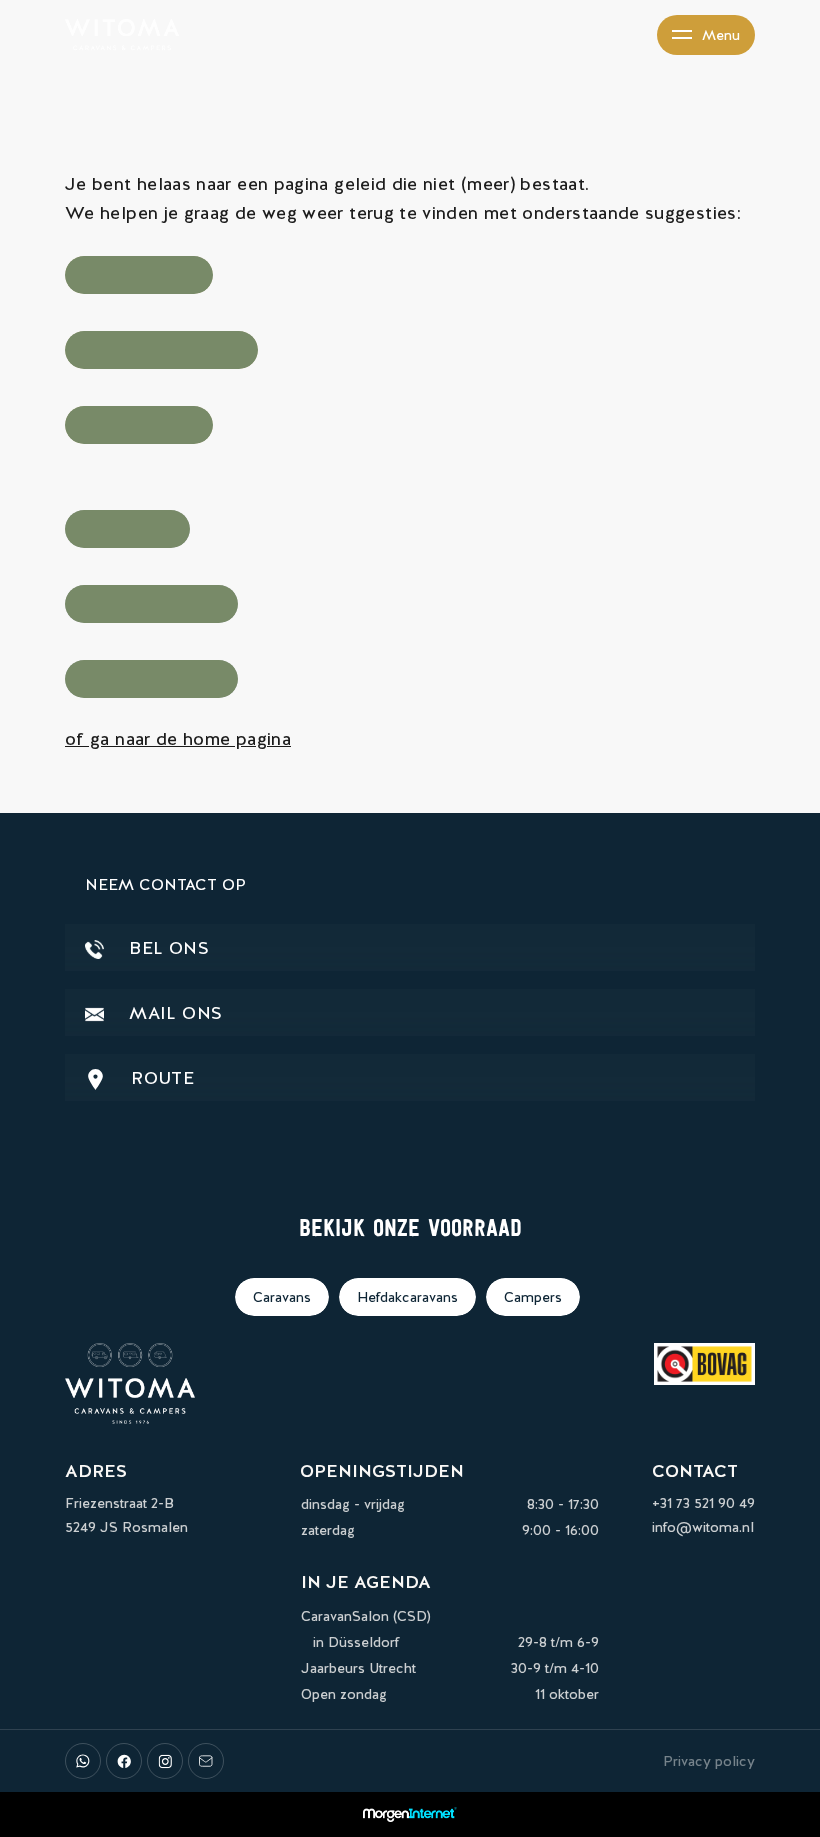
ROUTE (160, 1077)
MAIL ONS (173, 1012)
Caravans (282, 1297)
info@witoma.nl (703, 1527)
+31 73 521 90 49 (703, 1503)
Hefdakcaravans (407, 1297)
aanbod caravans (139, 275)
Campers (533, 1297)
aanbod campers (139, 425)
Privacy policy (709, 1761)
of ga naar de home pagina (178, 738)
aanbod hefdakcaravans (161, 350)
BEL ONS (166, 947)
